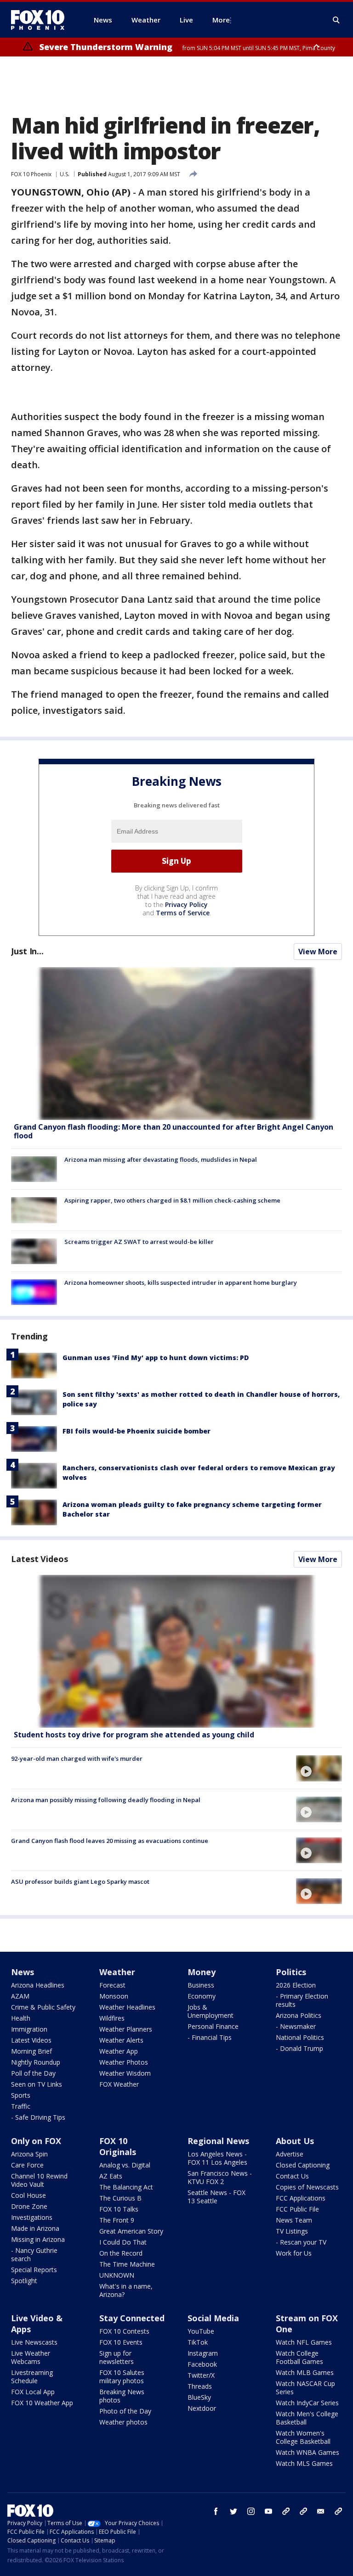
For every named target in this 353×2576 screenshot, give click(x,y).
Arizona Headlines (38, 1985)
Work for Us (294, 2253)
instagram (251, 2511)
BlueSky (199, 2397)
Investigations (32, 2217)
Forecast (112, 1985)
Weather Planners (126, 2029)
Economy (202, 1996)
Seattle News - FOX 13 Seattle (216, 2197)
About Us (295, 2141)
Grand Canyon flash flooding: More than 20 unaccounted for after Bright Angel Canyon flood (174, 1131)
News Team (294, 2220)
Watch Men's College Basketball (307, 2418)
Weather (117, 1972)
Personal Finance (213, 2026)
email (321, 2511)
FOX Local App (33, 2392)
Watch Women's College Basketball (303, 2437)
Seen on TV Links (37, 2084)
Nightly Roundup (36, 2062)
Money (202, 1972)
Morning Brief (31, 2051)
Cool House (28, 2195)
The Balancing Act (126, 2187)
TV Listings (292, 2231)
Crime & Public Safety (43, 2007)
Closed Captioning (303, 2165)
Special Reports (34, 2270)
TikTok (198, 2342)
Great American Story (131, 2231)
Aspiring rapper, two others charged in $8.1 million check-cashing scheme (172, 1200)
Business (201, 1985)
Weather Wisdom (125, 2073)
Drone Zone (29, 2206)
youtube (268, 2511)
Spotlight (24, 2281)
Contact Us (292, 2176)
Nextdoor (202, 2408)
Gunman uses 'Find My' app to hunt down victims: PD (156, 1358)
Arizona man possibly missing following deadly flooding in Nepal (106, 1800)
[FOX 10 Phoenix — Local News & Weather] (41, 20)
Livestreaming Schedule (32, 2377)
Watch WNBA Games (307, 2452)
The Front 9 (117, 2220)
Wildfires (112, 2018)
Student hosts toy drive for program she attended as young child (134, 1735)
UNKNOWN (117, 2275)
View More (318, 952)
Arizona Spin (29, 2154)
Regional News (218, 2141)
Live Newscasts (34, 2342)
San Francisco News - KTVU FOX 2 (220, 2177)
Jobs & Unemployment (211, 2011)
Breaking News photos (122, 2396)
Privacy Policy (186, 904)
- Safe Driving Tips (38, 2117)
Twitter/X (201, 2375)
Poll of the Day (33, 2073)
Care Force (27, 2165)
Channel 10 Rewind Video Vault (39, 2180)
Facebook (202, 2364)
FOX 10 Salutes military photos (122, 2377)
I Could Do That (123, 2242)
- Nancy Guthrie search (34, 2254)
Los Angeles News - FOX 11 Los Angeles (217, 2158)
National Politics (300, 2037)
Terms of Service (183, 913)
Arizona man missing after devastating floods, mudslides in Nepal (161, 1159)
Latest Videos (40, 1559)
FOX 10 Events (121, 2342)
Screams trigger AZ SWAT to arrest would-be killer (139, 1242)
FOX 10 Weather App (42, 2403)
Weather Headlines (127, 2007)
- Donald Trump (299, 2048)
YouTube (201, 2331)
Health (21, 2018)
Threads (200, 2386)
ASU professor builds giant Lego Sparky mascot (80, 1882)
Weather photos (123, 2422)
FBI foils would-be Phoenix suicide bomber (137, 1431)
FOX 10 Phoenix (31, 174)
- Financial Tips (210, 2037)
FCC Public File (297, 2209)
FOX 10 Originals (118, 2146)
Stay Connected (132, 2318)
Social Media (213, 2318)
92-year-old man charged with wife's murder (77, 1758)
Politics (291, 1972)
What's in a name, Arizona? (126, 2290)
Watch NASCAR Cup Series (305, 2388)
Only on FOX (36, 2141)
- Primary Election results (302, 2000)
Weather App (119, 2051)
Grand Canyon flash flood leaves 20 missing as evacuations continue (110, 1841)
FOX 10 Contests (124, 2331)
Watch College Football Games (299, 2357)
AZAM (20, 1996)
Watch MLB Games (305, 2372)
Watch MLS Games (304, 2463)
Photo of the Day (125, 2411)
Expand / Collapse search (336, 20)
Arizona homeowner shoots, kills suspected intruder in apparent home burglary (181, 1282)
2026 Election (296, 1985)
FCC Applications (301, 2198)
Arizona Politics (299, 2015)
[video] (176, 1651)
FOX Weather (119, 2084)
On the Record (121, 2253)
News (23, 1972)
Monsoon (114, 1996)
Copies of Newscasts (307, 2187)
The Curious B (120, 2198)
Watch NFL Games (304, 2342)
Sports (21, 2095)
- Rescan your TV (301, 2242)
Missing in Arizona (38, 2239)
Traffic (21, 2106)
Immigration (29, 2029)
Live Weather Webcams (31, 2357)
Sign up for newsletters (117, 2357)
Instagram (203, 2353)
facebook (216, 2511)
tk (286, 2511)
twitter (233, 2511)
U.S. (65, 174)
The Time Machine (127, 2264)
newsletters (338, 2511)
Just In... (27, 951)
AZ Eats (111, 2176)
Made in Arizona (35, 2228)
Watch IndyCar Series (307, 2403)
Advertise (290, 2154)
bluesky (303, 2511)
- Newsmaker (296, 2026)
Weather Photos (124, 2062)
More (221, 20)
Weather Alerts (121, 2040)
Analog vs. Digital (125, 2165)
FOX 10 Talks (119, 2209)
